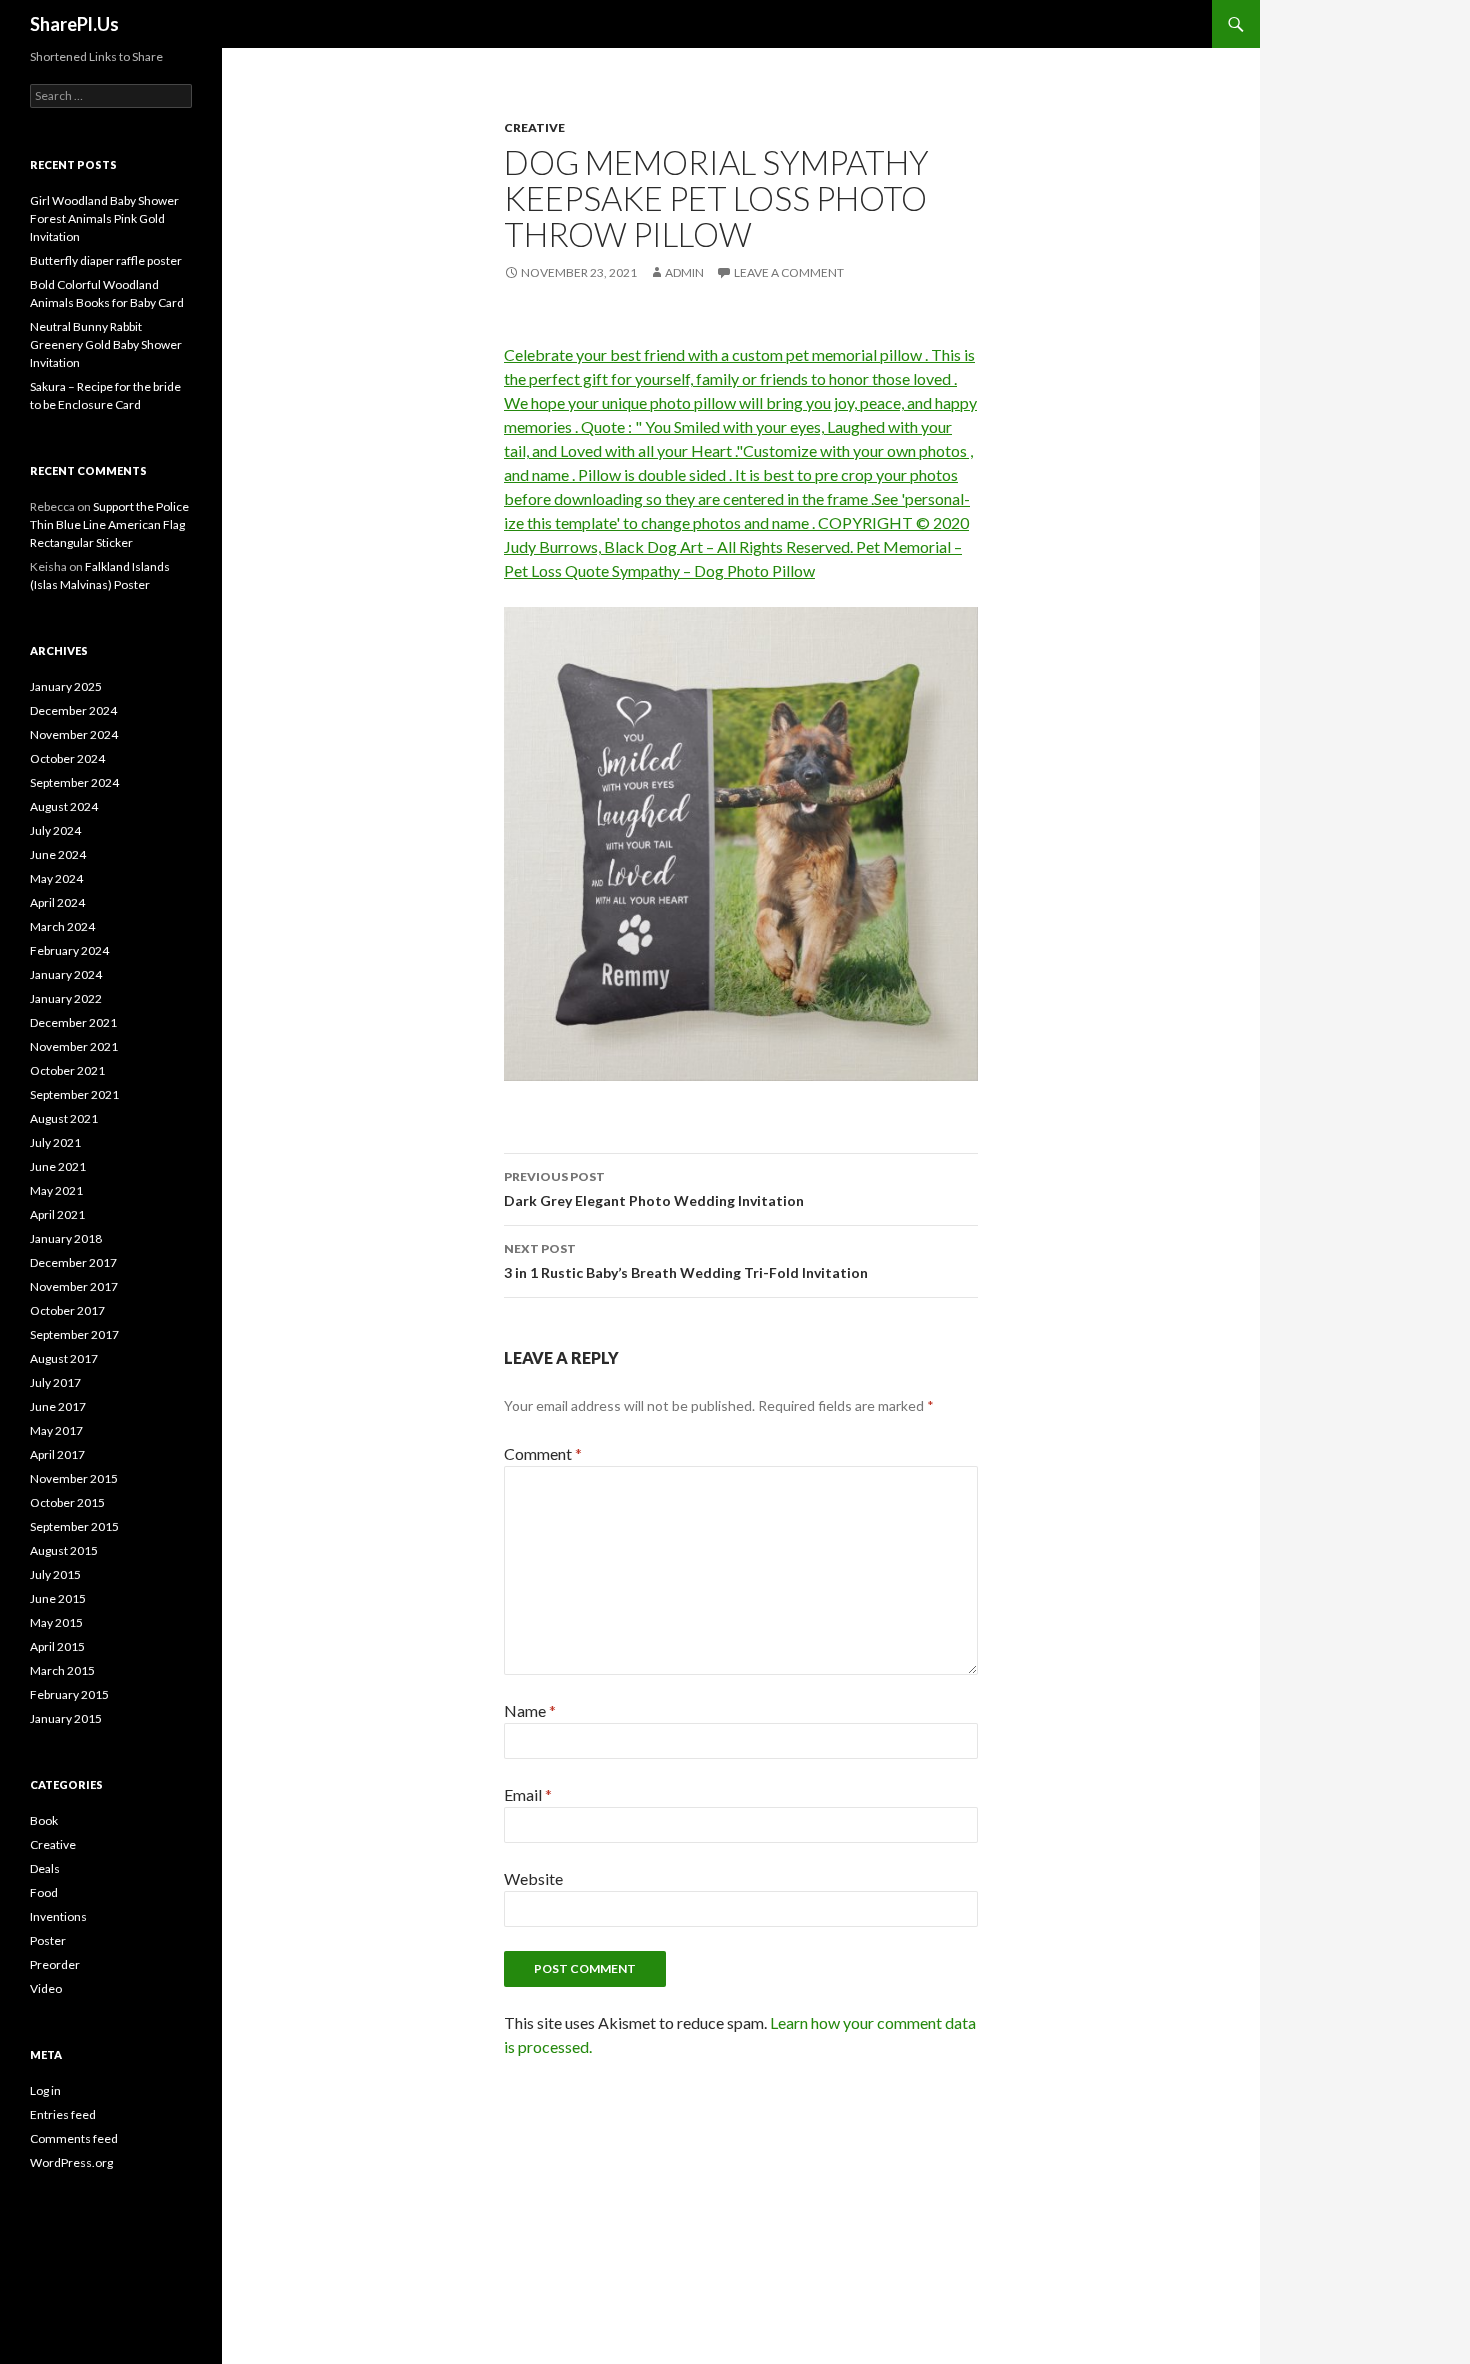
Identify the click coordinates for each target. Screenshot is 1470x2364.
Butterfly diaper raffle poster (106, 260)
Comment (543, 1453)
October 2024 (67, 758)
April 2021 (57, 1214)
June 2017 (58, 1406)
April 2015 (57, 1646)
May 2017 (56, 1430)
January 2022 (66, 998)
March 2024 (62, 926)
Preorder (55, 1964)
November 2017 (74, 1286)
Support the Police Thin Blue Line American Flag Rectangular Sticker (109, 524)
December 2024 (73, 710)
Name (530, 1710)
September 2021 (74, 1094)
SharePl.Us (74, 24)
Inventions (58, 1916)
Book (44, 1820)
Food (44, 1892)
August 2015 (64, 1550)
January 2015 (66, 1718)
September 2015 (74, 1526)
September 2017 (74, 1334)
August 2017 (64, 1358)
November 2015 (74, 1478)
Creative (534, 127)
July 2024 (55, 830)
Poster (48, 1940)
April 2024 (57, 902)
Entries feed (63, 2114)
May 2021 (56, 1190)
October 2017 (67, 1310)
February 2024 (69, 950)
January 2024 (66, 974)
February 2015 (69, 1694)
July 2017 (55, 1382)
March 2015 (62, 1670)
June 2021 (58, 1166)
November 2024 (74, 734)
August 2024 (64, 806)
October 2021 (67, 1070)
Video (46, 1988)
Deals (45, 1868)
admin (684, 272)
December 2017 (73, 1262)
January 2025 (66, 686)
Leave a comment (789, 272)
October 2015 (67, 1502)
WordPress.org (71, 2162)
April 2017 (57, 1454)
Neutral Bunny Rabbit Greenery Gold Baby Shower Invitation (106, 344)
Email (528, 1794)
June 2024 (58, 854)
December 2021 (73, 1022)
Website (533, 1878)
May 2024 (56, 878)
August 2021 (64, 1118)
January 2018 (66, 1238)
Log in (45, 2090)
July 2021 (55, 1142)
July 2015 (55, 1574)
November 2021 (74, 1046)
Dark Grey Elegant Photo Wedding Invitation (654, 1189)
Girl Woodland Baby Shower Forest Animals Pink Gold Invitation (104, 218)
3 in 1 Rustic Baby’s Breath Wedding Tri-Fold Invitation (686, 1261)
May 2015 (56, 1622)
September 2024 (74, 782)
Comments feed (74, 2138)
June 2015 (58, 1598)
